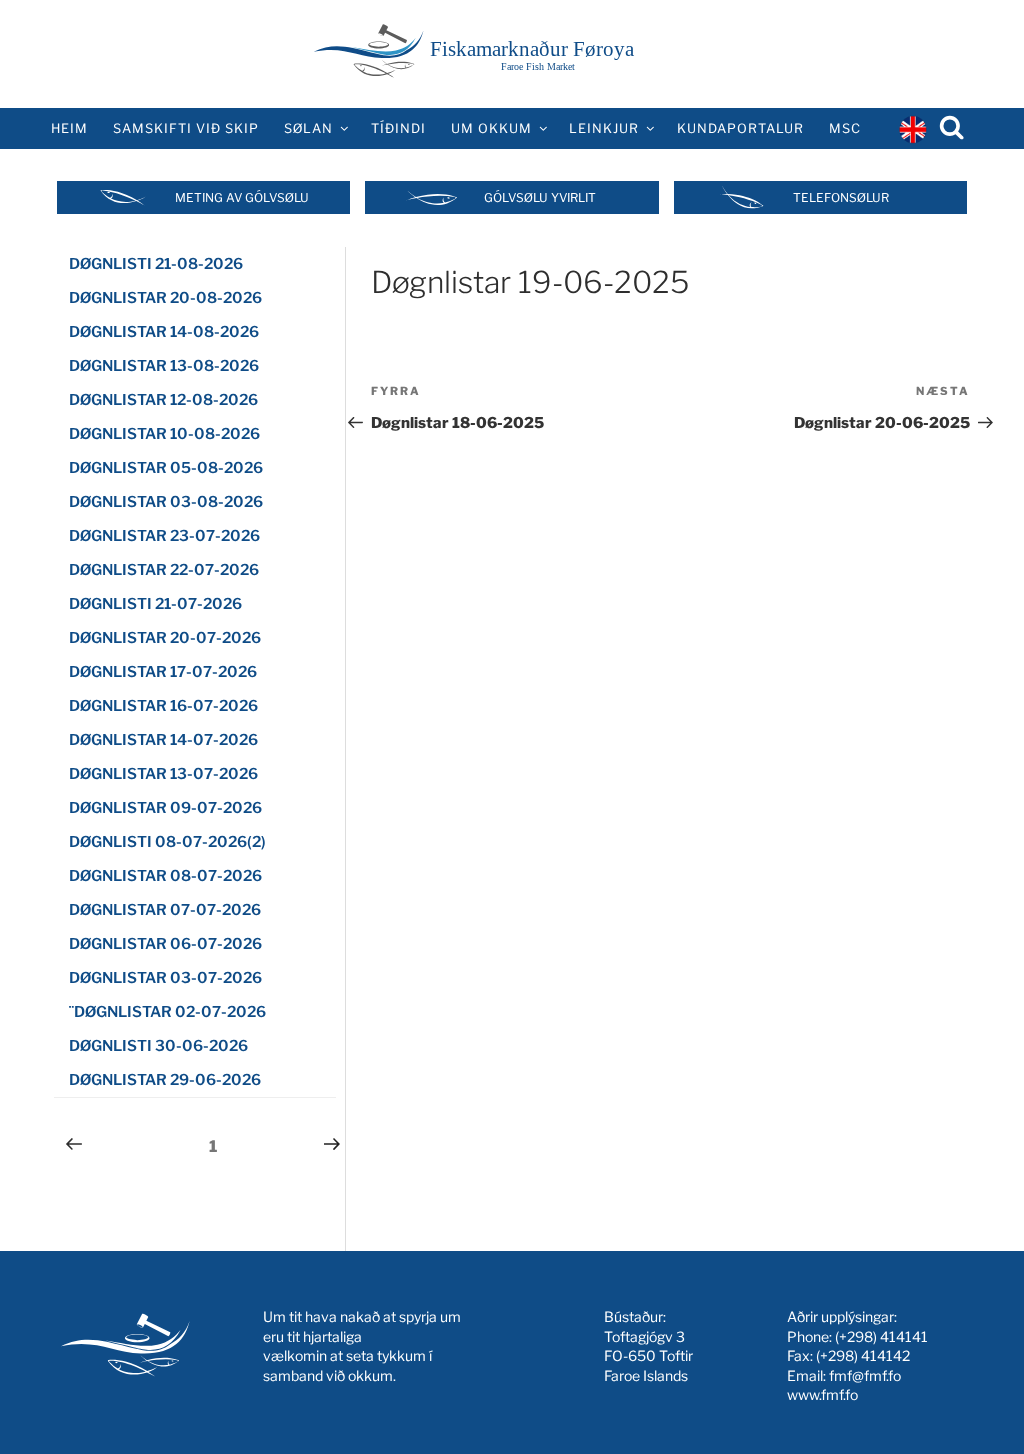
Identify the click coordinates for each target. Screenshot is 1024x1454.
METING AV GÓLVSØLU (242, 197)
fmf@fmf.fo (865, 1375)
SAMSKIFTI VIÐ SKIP (186, 128)
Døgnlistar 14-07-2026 (163, 740)
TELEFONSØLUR (841, 197)
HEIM (69, 128)
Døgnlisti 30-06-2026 (158, 1046)
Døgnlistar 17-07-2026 (163, 672)
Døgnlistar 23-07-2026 (164, 536)
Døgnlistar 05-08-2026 (166, 468)
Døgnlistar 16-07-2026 (163, 706)
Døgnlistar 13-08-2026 (164, 366)
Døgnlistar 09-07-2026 (165, 808)
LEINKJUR (604, 128)
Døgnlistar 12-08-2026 (163, 400)
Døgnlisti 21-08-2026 (156, 264)
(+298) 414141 (881, 1336)
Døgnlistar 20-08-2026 (165, 298)
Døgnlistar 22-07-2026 (164, 570)
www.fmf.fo (822, 1394)
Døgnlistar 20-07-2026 (165, 638)
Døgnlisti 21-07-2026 (155, 604)
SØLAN (308, 128)
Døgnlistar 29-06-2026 (165, 1080)
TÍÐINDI (398, 128)
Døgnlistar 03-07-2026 (165, 978)
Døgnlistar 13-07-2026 (163, 774)
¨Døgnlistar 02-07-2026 (167, 1012)
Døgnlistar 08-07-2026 (165, 876)
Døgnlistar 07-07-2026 (165, 910)
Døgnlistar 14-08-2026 (164, 332)
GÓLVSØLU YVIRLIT (540, 197)
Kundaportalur (740, 128)
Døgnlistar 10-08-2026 (164, 434)
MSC (845, 128)
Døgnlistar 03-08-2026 (166, 502)
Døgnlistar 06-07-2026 (165, 944)
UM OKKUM (491, 128)
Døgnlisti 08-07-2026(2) (167, 842)
